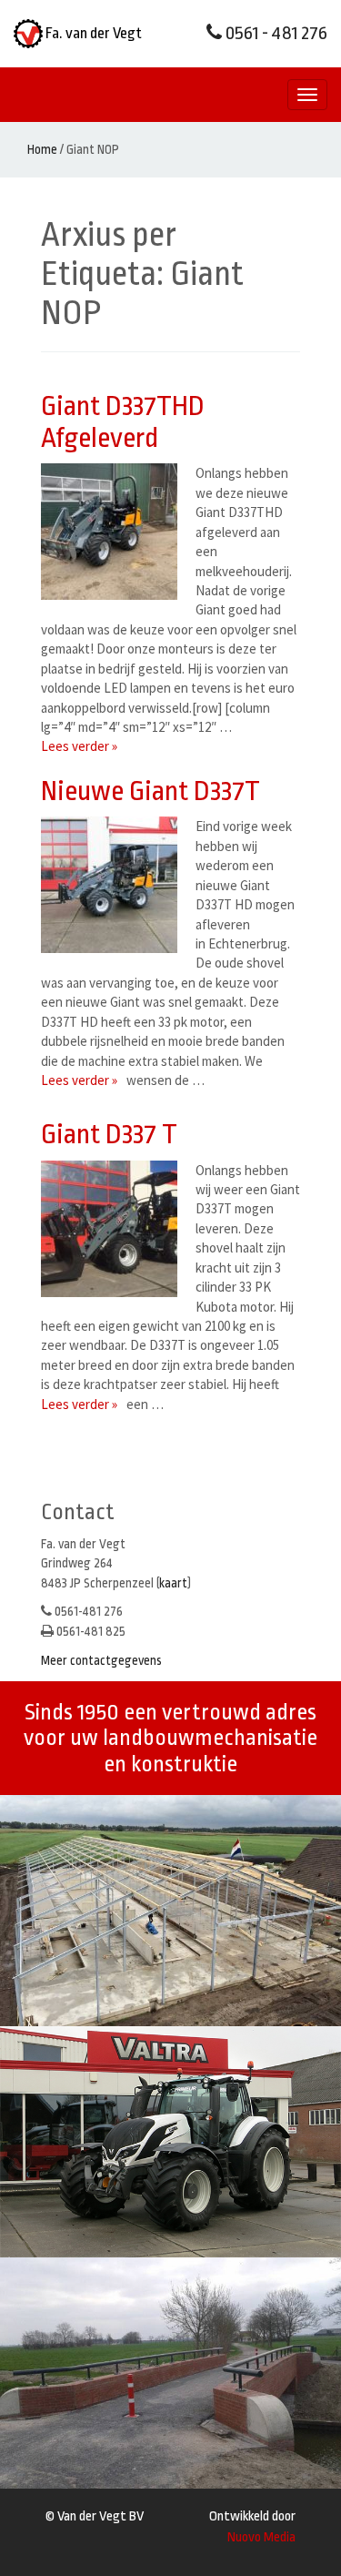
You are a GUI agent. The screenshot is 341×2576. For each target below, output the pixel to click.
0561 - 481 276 (275, 33)
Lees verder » (79, 746)
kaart (173, 1583)
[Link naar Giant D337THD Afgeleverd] (114, 532)
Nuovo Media (261, 2537)
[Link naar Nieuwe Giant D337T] (114, 885)
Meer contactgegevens (101, 1660)
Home (42, 149)
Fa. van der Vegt (92, 33)
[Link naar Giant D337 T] (114, 1229)
